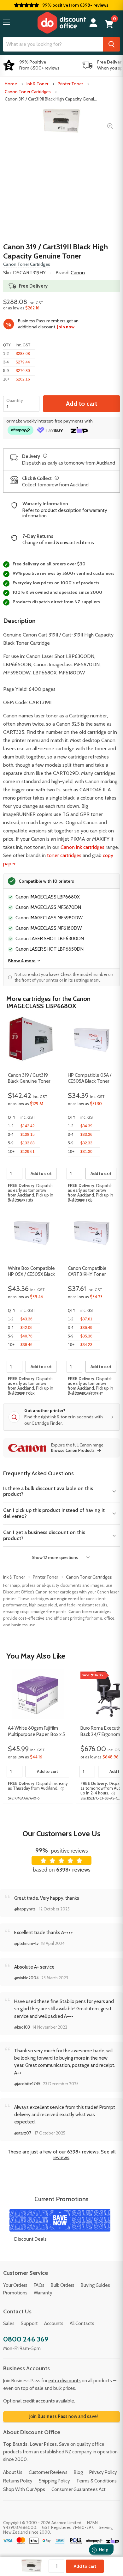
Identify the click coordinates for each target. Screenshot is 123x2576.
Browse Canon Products (73, 1451)
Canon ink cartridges (82, 847)
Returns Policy (18, 2481)
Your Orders (15, 2285)
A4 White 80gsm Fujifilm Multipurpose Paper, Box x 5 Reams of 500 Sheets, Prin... (37, 1732)
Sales (9, 2323)
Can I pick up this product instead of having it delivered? (54, 1513)
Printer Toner (70, 84)
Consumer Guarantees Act (79, 2489)
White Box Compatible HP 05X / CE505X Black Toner (31, 1272)
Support (29, 2323)
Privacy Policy (103, 2472)
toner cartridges (64, 855)
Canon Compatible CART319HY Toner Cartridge (87, 1272)
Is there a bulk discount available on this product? (48, 1491)
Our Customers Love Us (61, 1833)
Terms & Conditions (97, 2481)
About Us (13, 2472)
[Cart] (109, 24)
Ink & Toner (37, 84)
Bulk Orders (63, 2285)
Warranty (43, 2293)
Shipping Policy (54, 2481)
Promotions (15, 2293)
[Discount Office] (61, 23)
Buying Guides (95, 2285)
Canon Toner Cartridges (28, 92)
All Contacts (82, 2323)
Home (11, 84)
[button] (7, 22)
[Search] (111, 44)
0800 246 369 (26, 2339)
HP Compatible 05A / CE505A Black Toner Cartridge (90, 1079)
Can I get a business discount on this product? (44, 1535)
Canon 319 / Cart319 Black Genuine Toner (29, 1078)
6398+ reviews (73, 1870)
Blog (78, 2472)
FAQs (39, 2285)
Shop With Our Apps (24, 2489)
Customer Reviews (48, 2472)
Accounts (54, 2323)
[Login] (93, 23)
